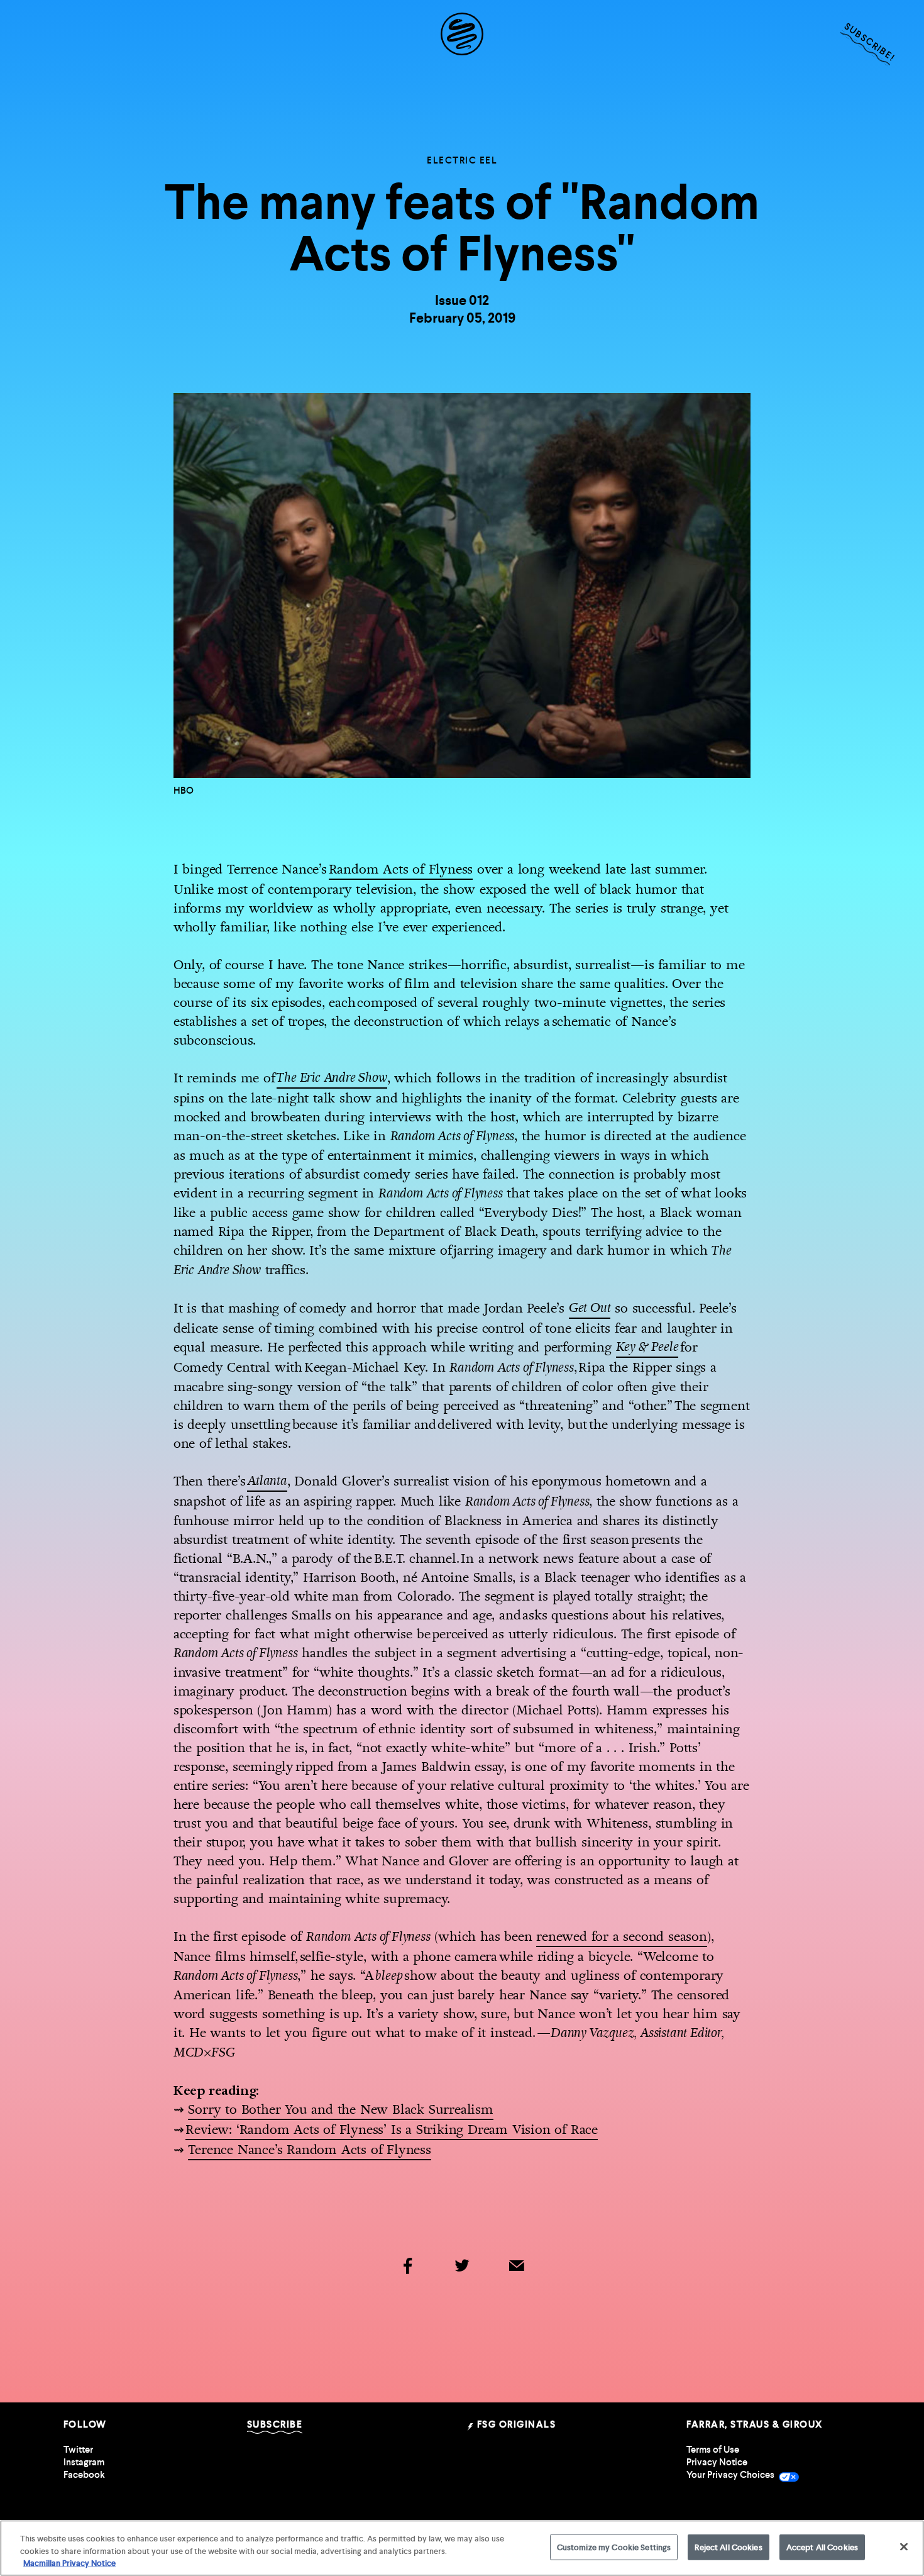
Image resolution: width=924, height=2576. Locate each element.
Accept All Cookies (822, 2547)
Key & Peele (647, 1347)
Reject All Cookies (728, 2547)
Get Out (590, 1308)
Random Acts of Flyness (401, 869)
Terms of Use (713, 2450)
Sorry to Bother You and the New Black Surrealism (340, 2109)
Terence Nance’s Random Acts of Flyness (309, 2150)
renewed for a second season (622, 1936)
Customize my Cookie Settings (614, 2547)
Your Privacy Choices (731, 2475)
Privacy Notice (717, 2462)
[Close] (904, 2546)
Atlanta (267, 1481)
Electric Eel (462, 160)
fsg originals (515, 2424)
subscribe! (869, 42)
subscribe (275, 2424)
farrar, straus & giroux (755, 2424)
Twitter (78, 2450)
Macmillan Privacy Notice (69, 2563)
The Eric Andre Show (332, 1078)
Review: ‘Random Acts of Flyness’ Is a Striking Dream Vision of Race (392, 2129)
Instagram (84, 2462)
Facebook (84, 2475)
